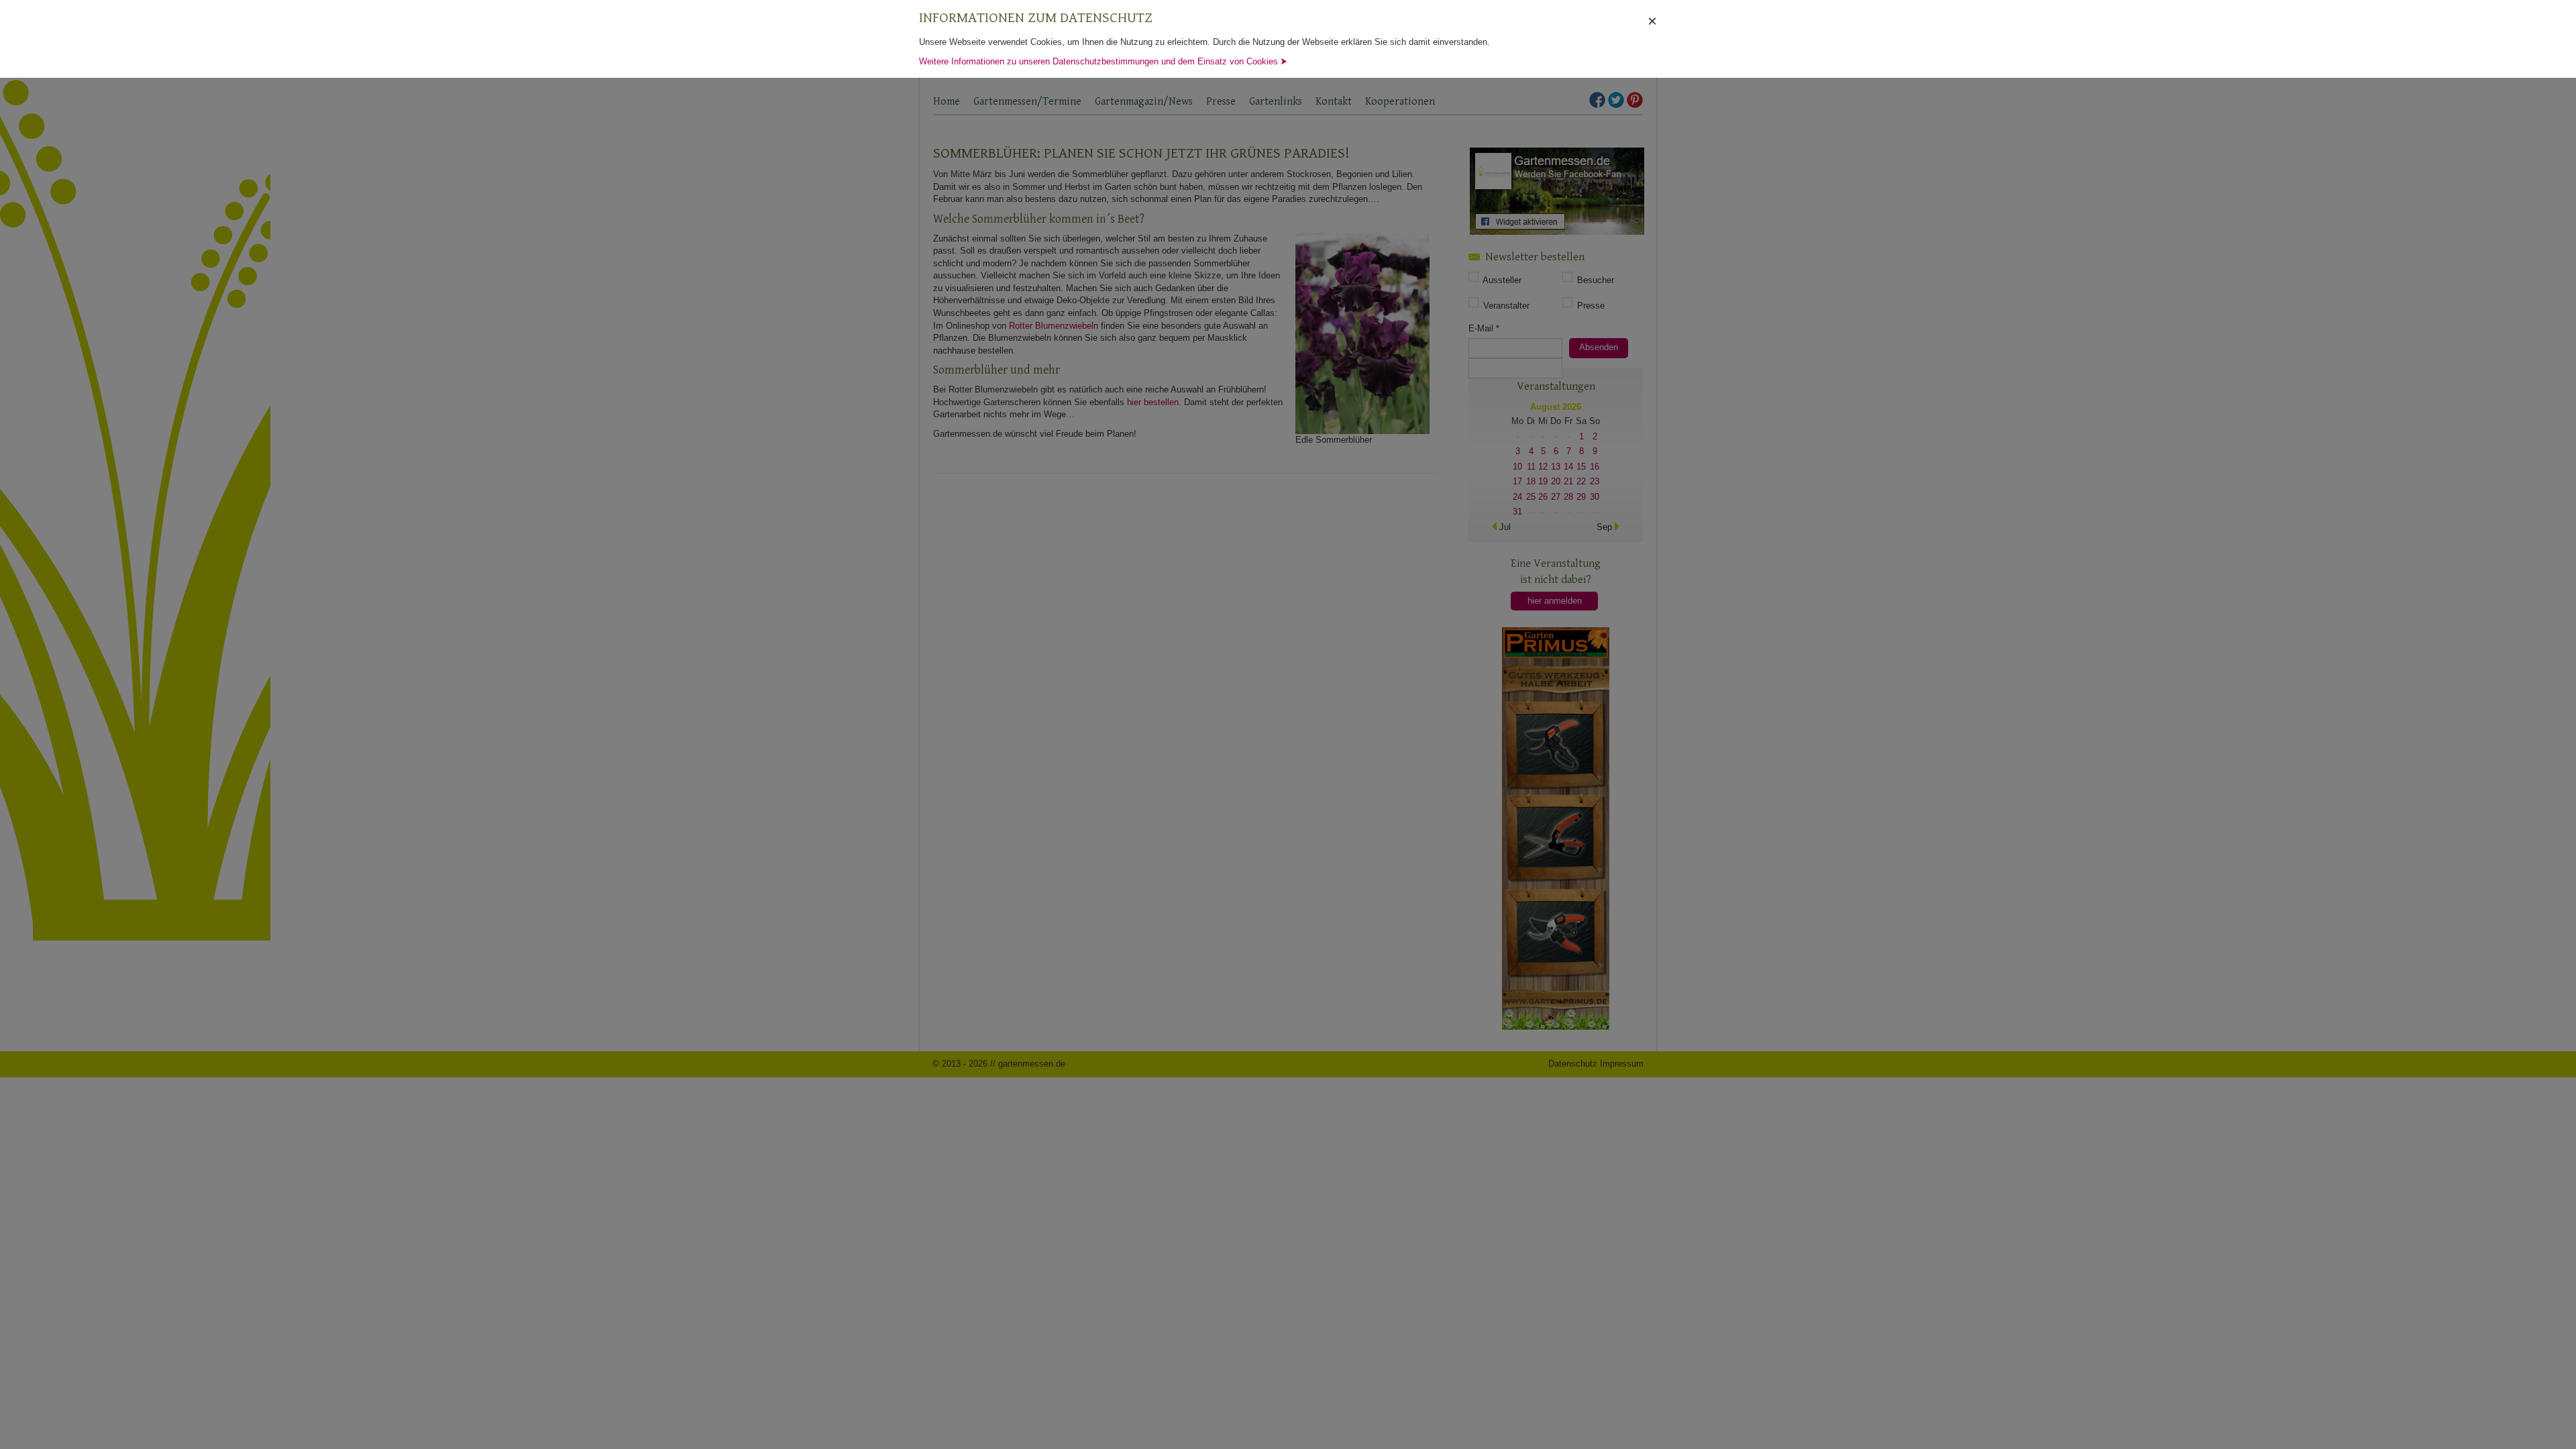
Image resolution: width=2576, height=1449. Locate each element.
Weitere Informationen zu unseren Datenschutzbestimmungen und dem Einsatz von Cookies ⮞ (1103, 61)
